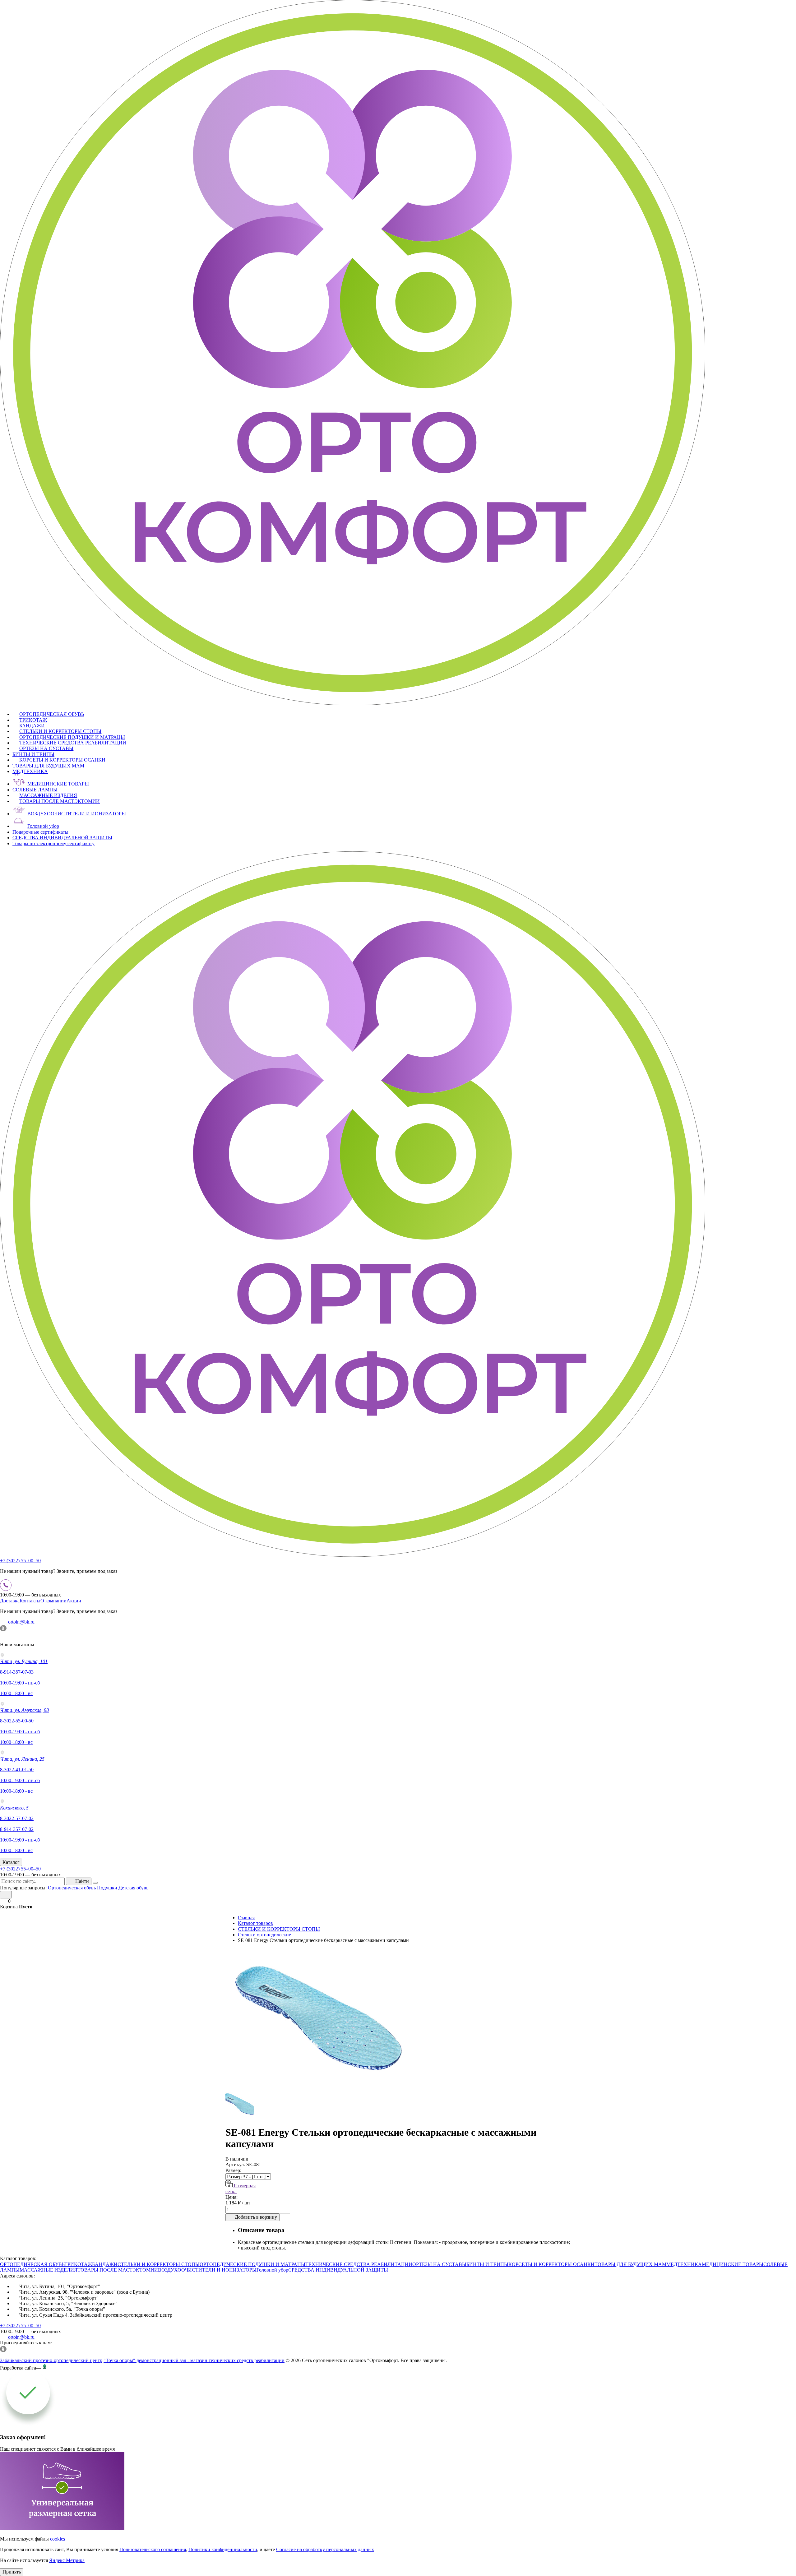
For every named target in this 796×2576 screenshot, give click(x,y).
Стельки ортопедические (264, 1935)
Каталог (11, 1862)
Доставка (10, 1601)
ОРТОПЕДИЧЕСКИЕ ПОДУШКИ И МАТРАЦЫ (72, 737)
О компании (53, 1601)
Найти (82, 1881)
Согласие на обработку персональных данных (325, 2549)
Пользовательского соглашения (153, 2549)
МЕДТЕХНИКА (30, 771)
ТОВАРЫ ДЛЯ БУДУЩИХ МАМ (48, 766)
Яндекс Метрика (67, 2560)
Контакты (30, 1601)
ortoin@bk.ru (21, 1622)
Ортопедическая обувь (72, 1888)
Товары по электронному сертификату (53, 843)
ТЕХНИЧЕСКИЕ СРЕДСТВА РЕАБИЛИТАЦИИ (73, 743)
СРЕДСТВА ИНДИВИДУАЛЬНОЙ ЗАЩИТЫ (62, 838)
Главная (246, 1918)
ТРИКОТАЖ (33, 720)
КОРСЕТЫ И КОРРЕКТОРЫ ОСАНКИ (62, 760)
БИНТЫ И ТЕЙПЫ (33, 754)
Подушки (107, 1888)
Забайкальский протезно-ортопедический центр (51, 2360)
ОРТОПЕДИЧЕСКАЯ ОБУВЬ (52, 714)
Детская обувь (133, 1888)
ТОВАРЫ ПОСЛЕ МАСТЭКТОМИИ (60, 801)
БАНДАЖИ (32, 726)
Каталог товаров (255, 1923)
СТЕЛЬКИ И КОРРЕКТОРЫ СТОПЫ (60, 731)
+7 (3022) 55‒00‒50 (20, 1561)
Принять (12, 2572)
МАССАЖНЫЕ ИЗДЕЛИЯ (48, 795)
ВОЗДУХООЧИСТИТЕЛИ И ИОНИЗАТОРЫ (77, 814)
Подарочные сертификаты (40, 832)
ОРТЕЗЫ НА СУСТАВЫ (46, 748)
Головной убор (43, 826)
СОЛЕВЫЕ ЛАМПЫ (35, 790)
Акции (74, 1601)
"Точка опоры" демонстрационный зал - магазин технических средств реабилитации (194, 2360)
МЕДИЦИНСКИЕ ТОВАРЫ (58, 784)
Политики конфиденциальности (223, 2549)
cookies (58, 2539)
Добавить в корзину (256, 2217)
